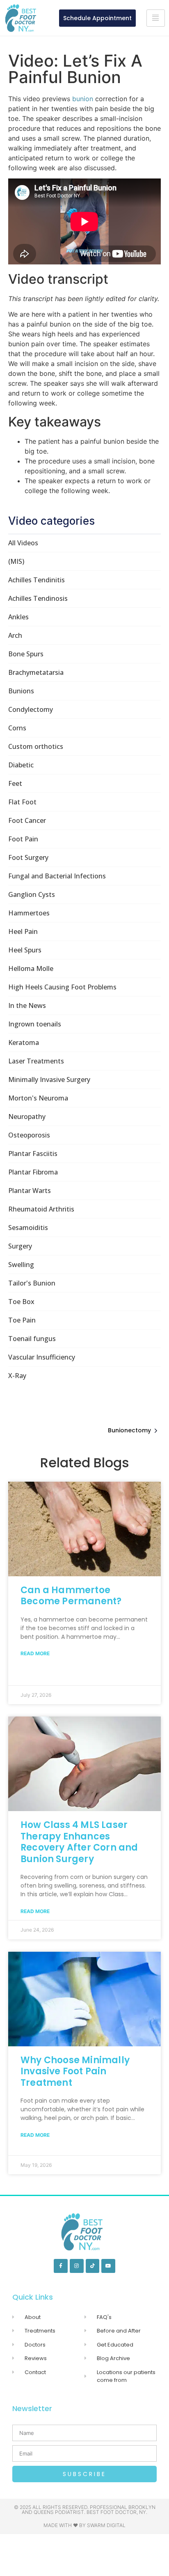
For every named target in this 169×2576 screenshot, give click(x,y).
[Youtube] (108, 2266)
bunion (83, 99)
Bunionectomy (129, 1430)
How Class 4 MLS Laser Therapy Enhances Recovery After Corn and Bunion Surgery (79, 1842)
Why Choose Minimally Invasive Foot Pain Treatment (75, 2071)
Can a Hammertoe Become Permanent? (71, 1596)
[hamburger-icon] (156, 18)
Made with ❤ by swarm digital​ (84, 2525)
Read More (35, 1653)
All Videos (23, 543)
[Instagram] (77, 2266)
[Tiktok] (93, 2266)
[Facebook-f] (61, 2266)
